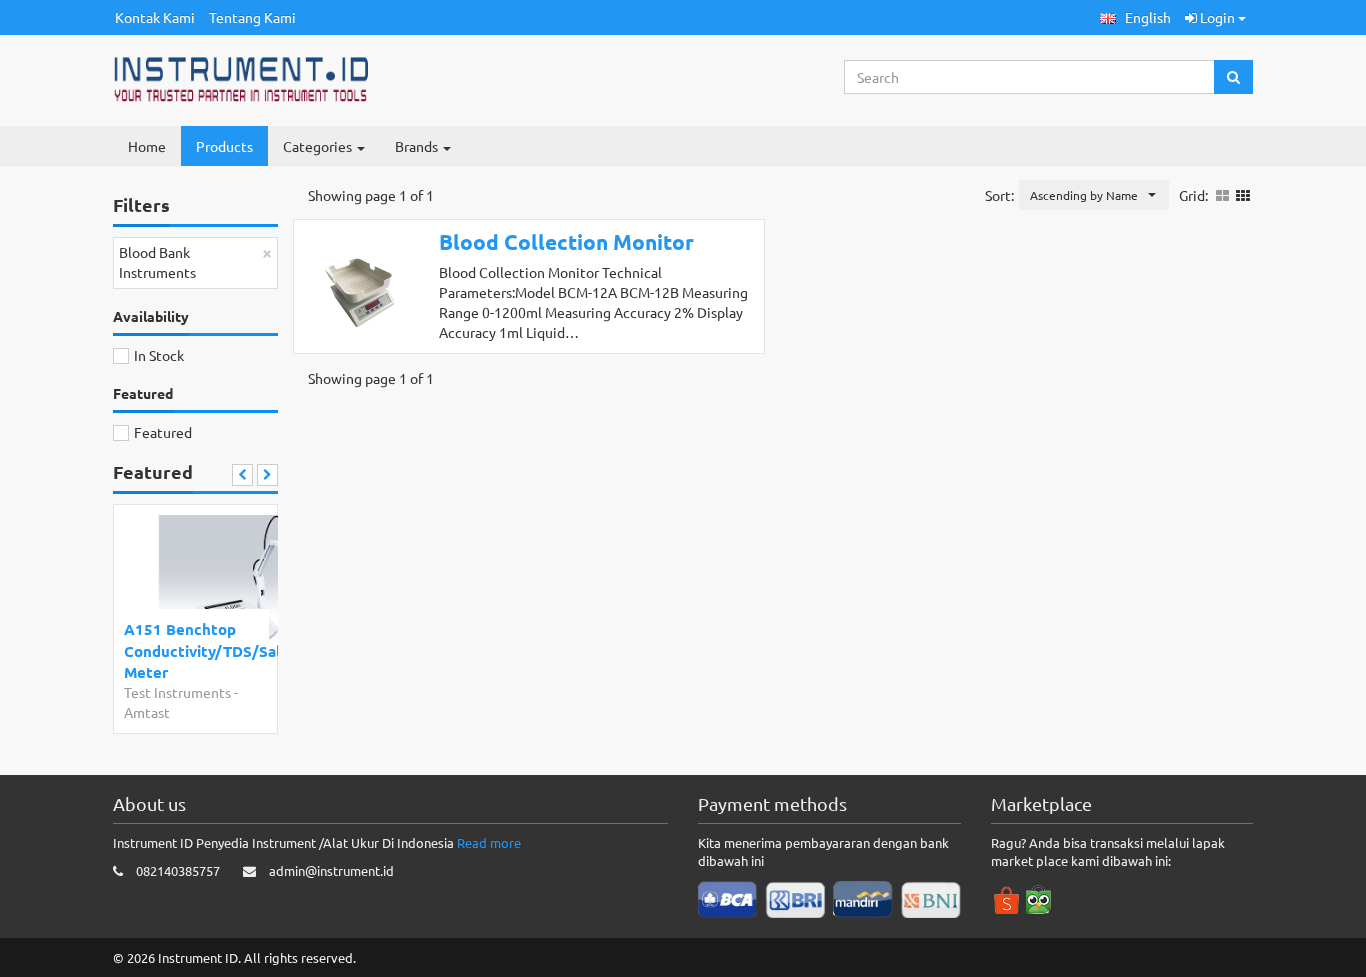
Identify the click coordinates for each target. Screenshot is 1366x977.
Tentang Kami (252, 17)
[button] (1135, 17)
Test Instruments (177, 692)
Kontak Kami (155, 17)
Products (224, 146)
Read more (489, 842)
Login (1217, 17)
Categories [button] (319, 146)
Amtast (147, 712)
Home (147, 146)
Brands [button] (418, 146)
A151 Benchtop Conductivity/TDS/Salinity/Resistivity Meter (191, 650)
